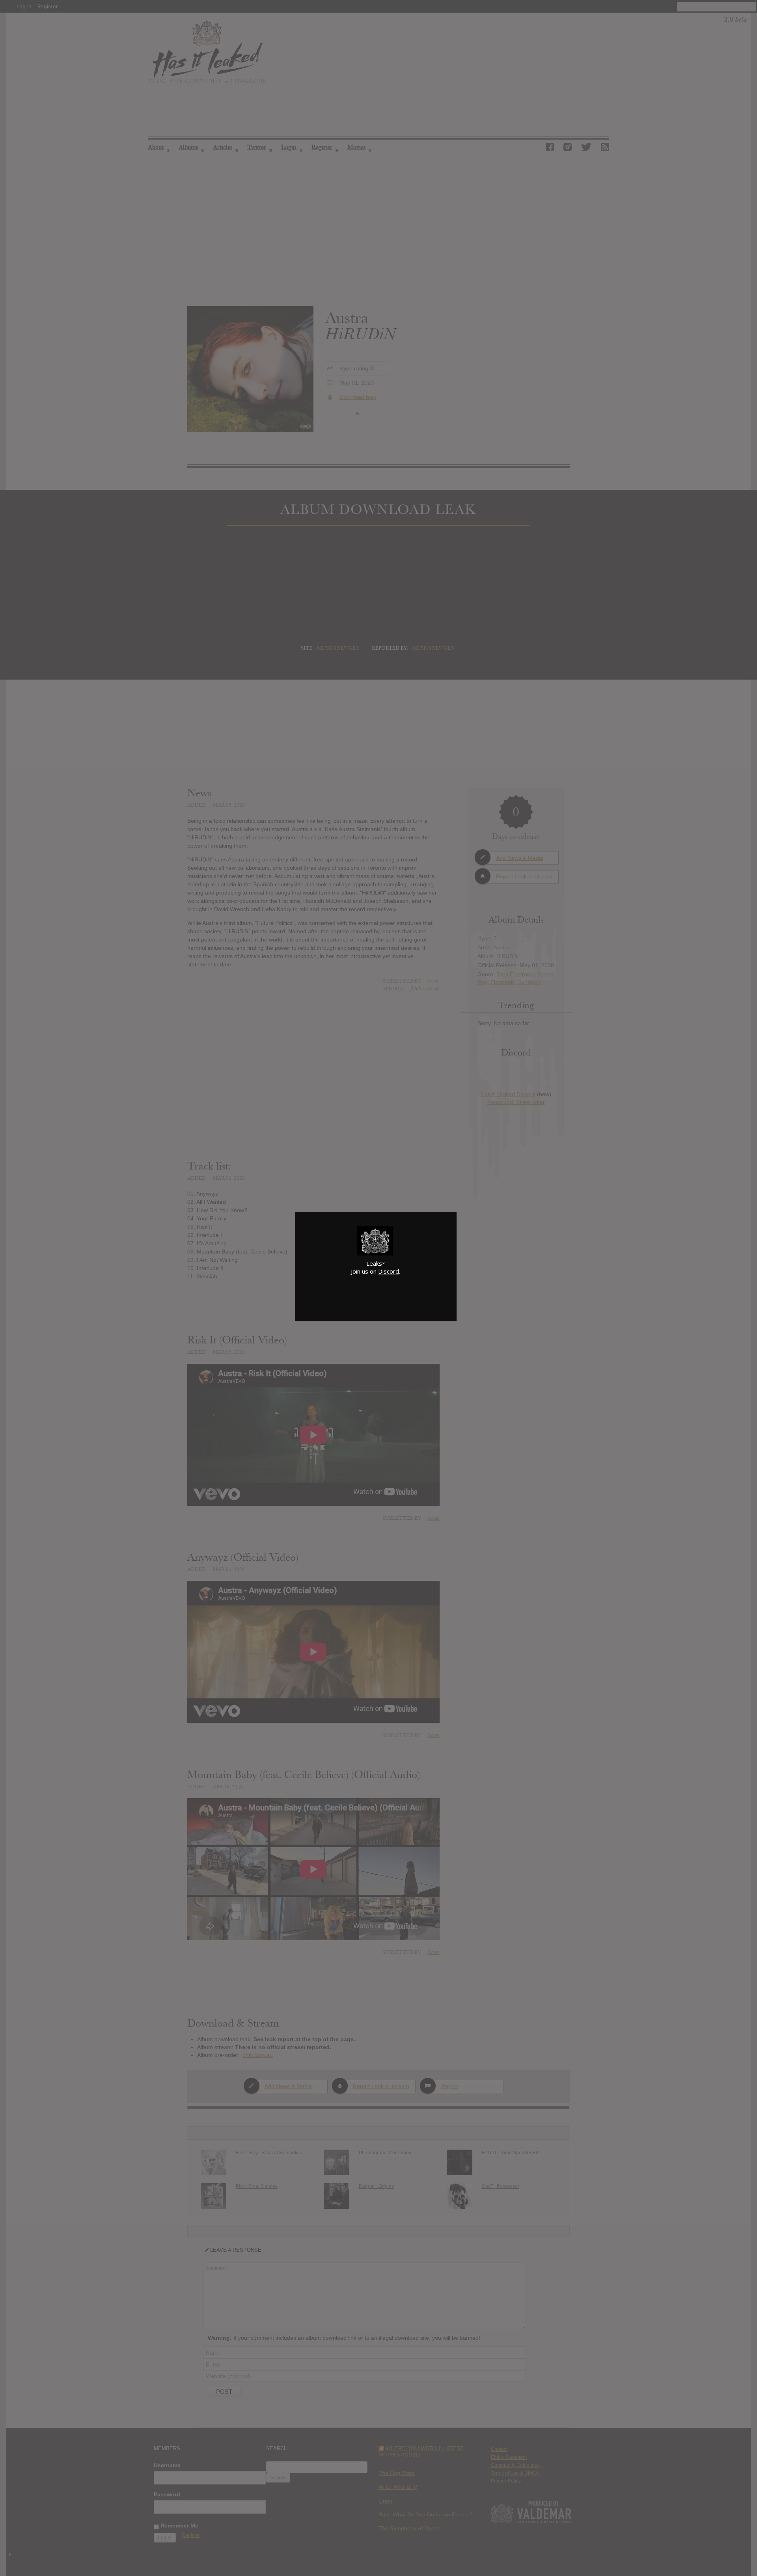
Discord (389, 1271)
